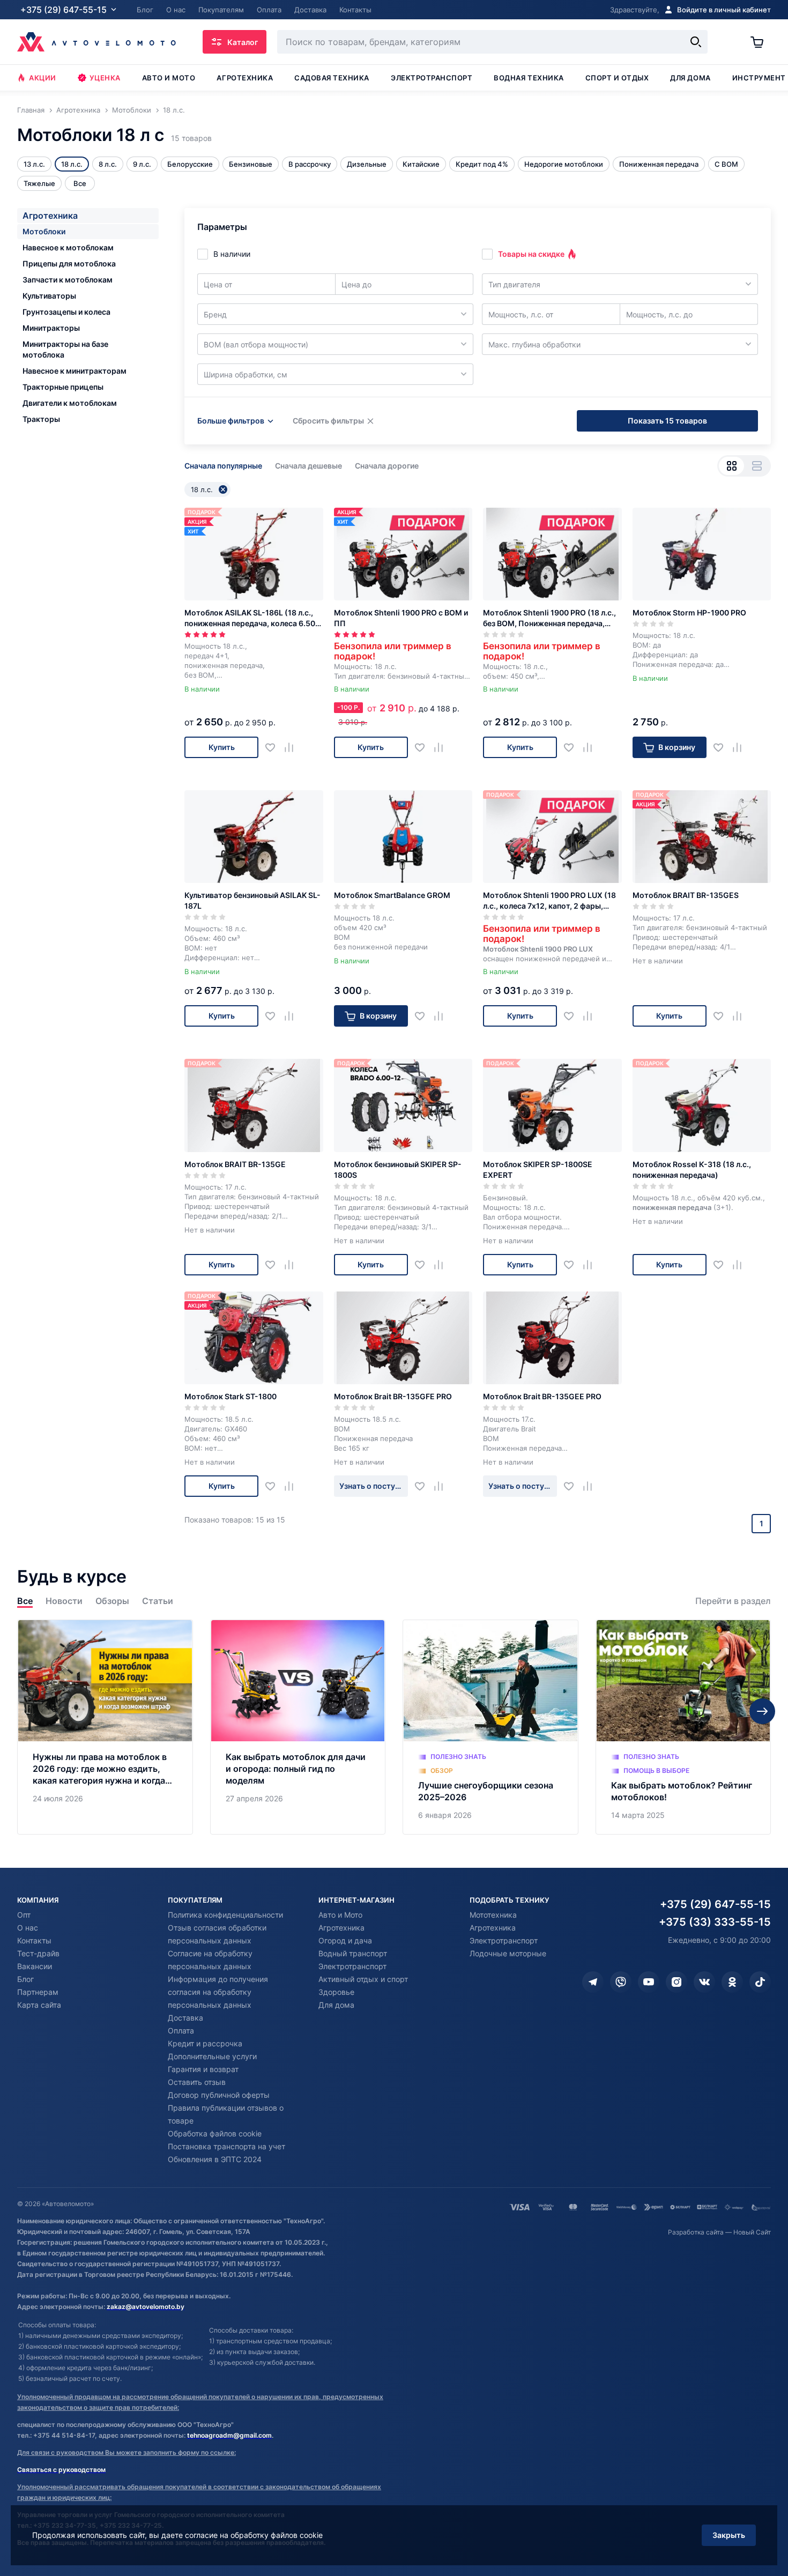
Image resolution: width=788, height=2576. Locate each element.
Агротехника (245, 78)
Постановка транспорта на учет (226, 2146)
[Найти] (696, 42)
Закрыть (729, 2535)
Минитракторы (51, 328)
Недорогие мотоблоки (564, 164)
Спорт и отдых (617, 78)
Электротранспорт (432, 78)
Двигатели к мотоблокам (70, 403)
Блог (25, 1979)
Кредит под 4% (482, 164)
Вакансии (35, 1966)
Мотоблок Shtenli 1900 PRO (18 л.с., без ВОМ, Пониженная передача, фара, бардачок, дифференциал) (549, 618)
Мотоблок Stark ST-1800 (231, 1396)
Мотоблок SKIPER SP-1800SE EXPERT (538, 1170)
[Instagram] (677, 1982)
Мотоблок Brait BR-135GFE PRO (393, 1396)
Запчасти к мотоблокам (68, 280)
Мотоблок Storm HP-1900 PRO (689, 613)
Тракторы (41, 419)
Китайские (421, 164)
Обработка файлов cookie (215, 2133)
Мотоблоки (44, 231)
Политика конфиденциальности (225, 1915)
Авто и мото (169, 78)
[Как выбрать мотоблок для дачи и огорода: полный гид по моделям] (298, 1727)
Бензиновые (251, 164)
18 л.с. (72, 164)
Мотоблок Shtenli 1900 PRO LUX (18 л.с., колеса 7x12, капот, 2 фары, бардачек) (549, 901)
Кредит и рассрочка (205, 2043)
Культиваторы (49, 296)
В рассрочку (310, 164)
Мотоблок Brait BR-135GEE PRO (542, 1396)
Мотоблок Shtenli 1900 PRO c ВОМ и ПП (401, 618)
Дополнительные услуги (212, 2056)
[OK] (732, 1982)
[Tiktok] (760, 1982)
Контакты (34, 1940)
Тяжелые (39, 183)
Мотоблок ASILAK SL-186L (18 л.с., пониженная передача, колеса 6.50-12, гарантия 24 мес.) (252, 618)
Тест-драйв (38, 1953)
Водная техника (529, 78)
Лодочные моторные (508, 1953)
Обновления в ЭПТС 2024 (215, 2159)
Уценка (105, 78)
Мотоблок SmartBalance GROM (392, 895)
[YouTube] (649, 1982)
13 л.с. (34, 164)
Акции (43, 78)
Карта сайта (39, 2005)
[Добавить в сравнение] (293, 748)
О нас (28, 1928)
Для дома (690, 78)
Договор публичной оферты (219, 2095)
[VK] (704, 1982)
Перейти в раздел (733, 1601)
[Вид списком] (757, 466)
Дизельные (367, 164)
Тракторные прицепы (63, 387)
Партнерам (38, 1992)
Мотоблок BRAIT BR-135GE (235, 1164)
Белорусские (190, 164)
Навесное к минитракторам (75, 371)
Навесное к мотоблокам (68, 247)
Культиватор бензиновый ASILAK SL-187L (252, 900)
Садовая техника (332, 78)
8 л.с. (108, 164)
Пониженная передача (659, 164)
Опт (24, 1915)
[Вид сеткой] (731, 466)
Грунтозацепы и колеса (66, 312)
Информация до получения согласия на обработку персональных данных (218, 1992)
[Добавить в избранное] (274, 748)
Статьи (158, 1601)
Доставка (185, 2018)
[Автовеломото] (96, 42)
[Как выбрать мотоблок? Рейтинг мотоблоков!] (683, 1727)
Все (25, 1601)
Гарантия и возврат (203, 2069)
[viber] (621, 1982)
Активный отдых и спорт (363, 1979)
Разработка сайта (696, 2232)
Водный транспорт (353, 1953)
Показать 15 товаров (667, 421)
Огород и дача (345, 1940)
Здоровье (336, 1992)
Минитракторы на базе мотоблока (65, 349)
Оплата (181, 2031)
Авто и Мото (340, 1915)
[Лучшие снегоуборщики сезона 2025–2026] (490, 1727)
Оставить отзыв (197, 2082)
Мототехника (493, 1915)
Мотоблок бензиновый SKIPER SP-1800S (398, 1170)
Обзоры (112, 1601)
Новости (64, 1601)
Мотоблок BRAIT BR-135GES (686, 895)
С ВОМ (726, 164)
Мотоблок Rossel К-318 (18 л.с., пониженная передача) (692, 1170)
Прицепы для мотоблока (69, 263)
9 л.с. (142, 164)
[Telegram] (593, 1982)
